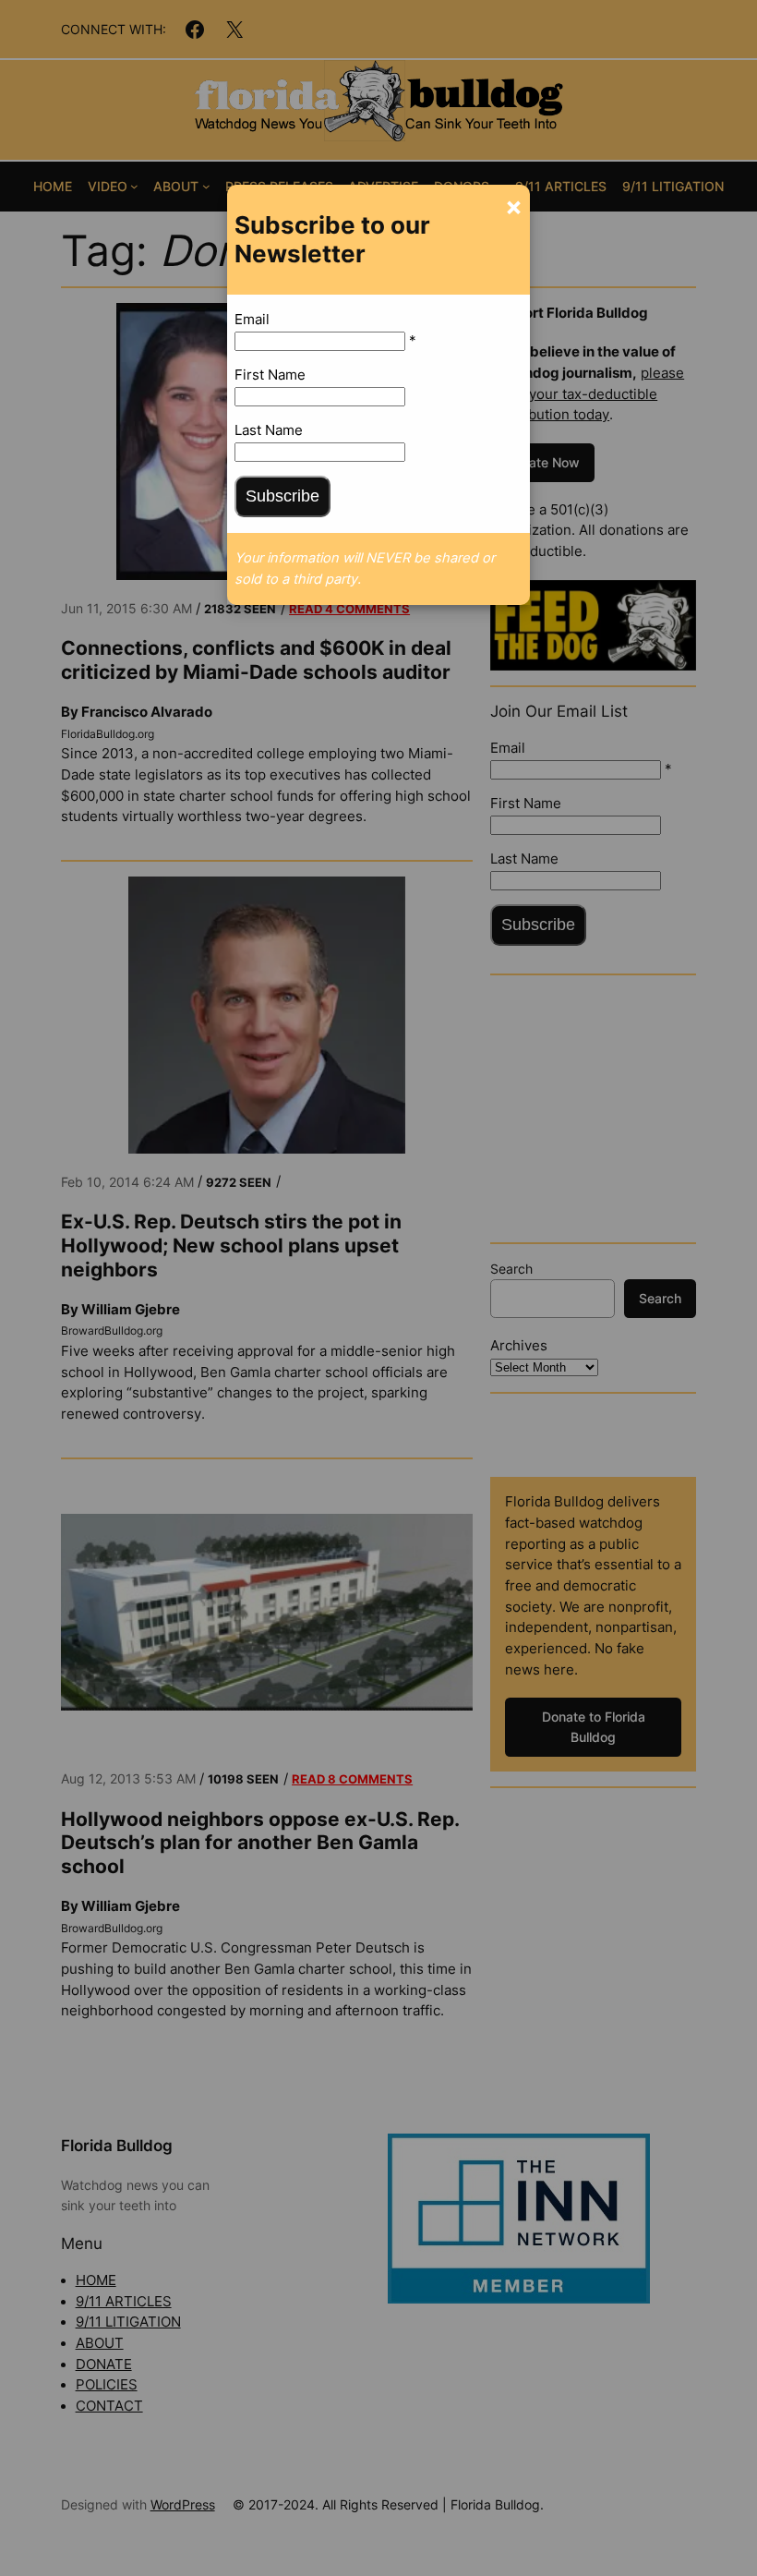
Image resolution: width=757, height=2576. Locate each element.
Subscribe (282, 496)
